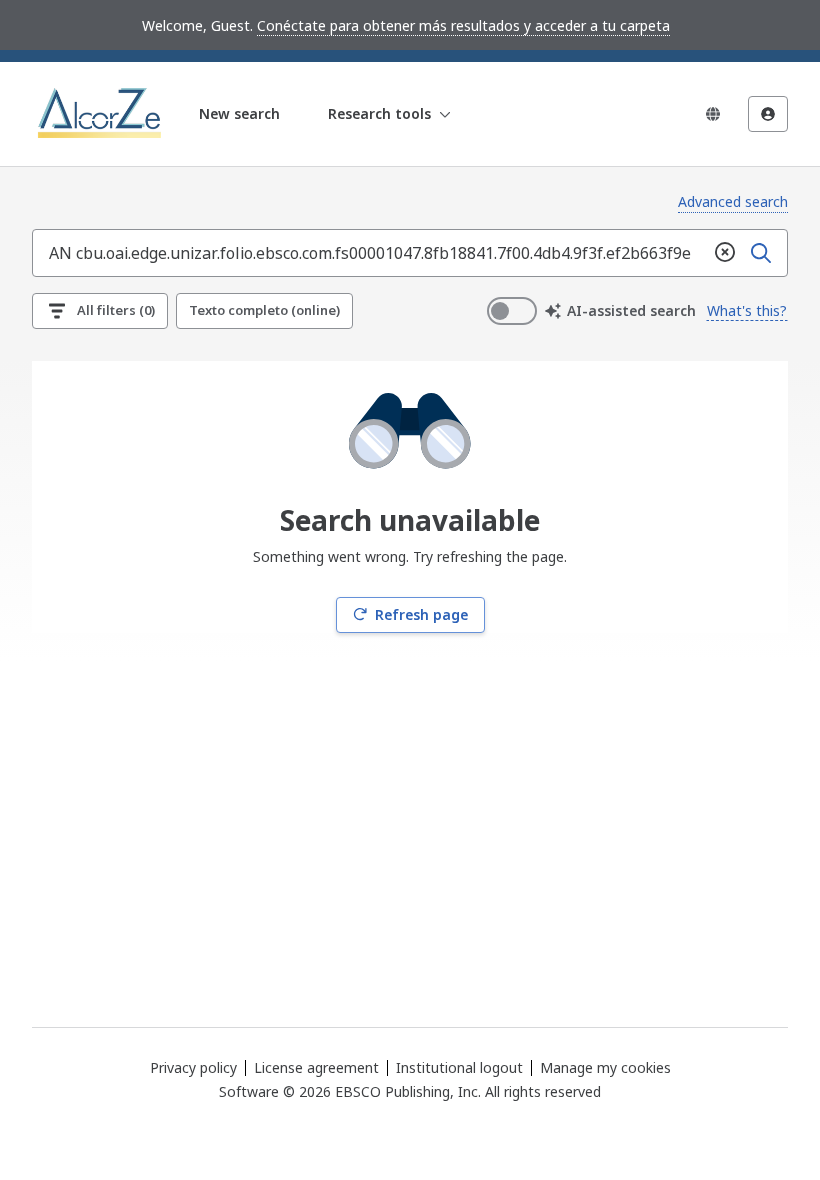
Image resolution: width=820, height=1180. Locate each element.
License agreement (316, 1067)
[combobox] (370, 253)
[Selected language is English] (713, 114)
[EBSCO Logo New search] (101, 114)
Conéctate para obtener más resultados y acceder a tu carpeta (463, 25)
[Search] (761, 253)
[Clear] (725, 253)
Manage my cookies (605, 1068)
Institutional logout (459, 1067)
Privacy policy (193, 1067)
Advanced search (733, 201)
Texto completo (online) (264, 310)
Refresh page (421, 614)
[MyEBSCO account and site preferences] (768, 114)
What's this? (747, 310)
